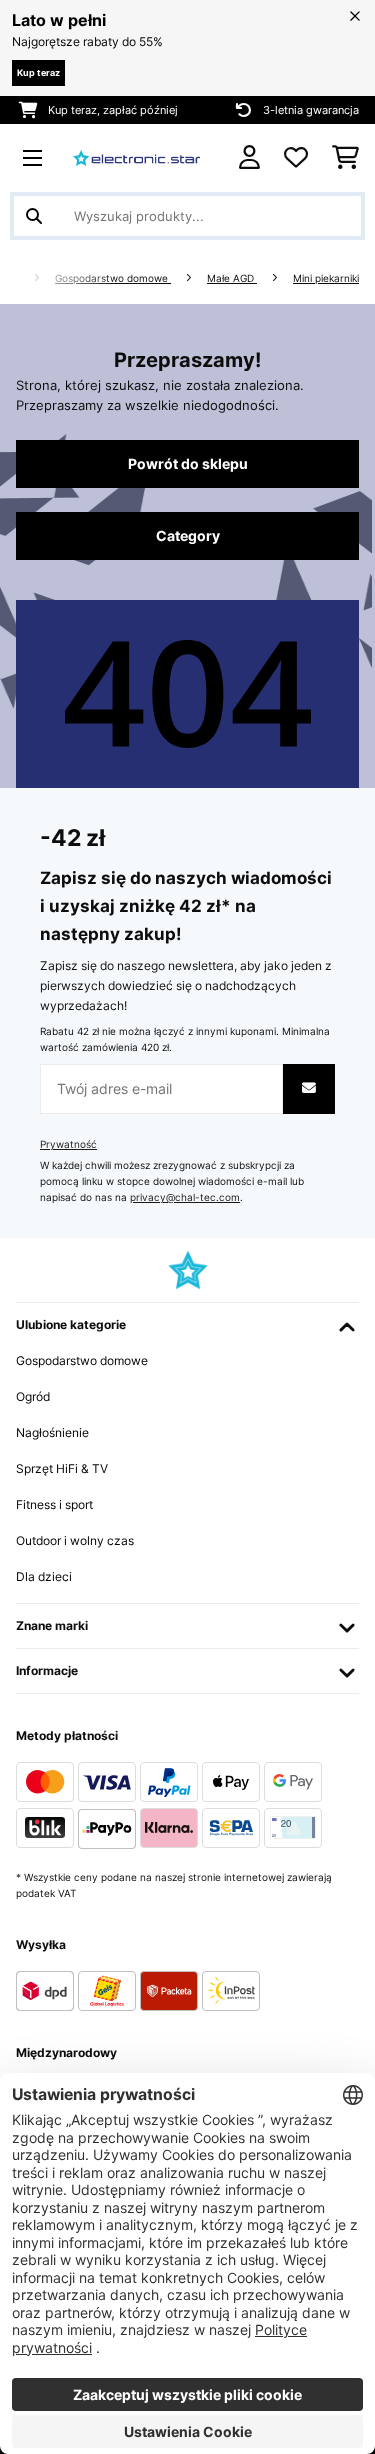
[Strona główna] (31, 278)
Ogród (33, 1396)
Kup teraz (38, 72)
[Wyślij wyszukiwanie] (34, 216)
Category (188, 536)
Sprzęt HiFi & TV (62, 1468)
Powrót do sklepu (188, 464)
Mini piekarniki (326, 278)
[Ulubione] (296, 158)
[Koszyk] (345, 158)
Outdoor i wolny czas (75, 1540)
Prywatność (68, 1144)
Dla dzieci (44, 1576)
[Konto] (249, 157)
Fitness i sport (54, 1504)
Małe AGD (232, 278)
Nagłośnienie (52, 1432)
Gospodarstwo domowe (113, 278)
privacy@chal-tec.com (185, 1197)
